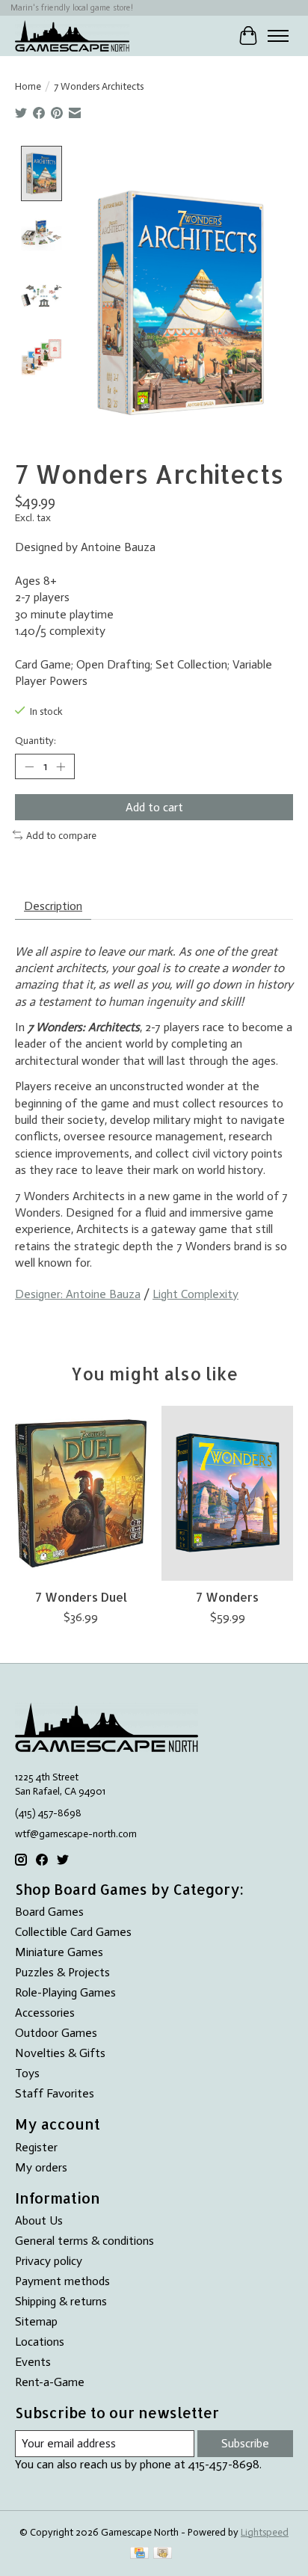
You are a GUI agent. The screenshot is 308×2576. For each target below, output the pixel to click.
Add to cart (154, 807)
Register (36, 2147)
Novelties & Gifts (60, 2053)
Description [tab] (53, 906)
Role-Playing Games (65, 1992)
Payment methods (62, 2281)
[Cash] (163, 2554)
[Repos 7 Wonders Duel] (81, 1493)
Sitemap (36, 2321)
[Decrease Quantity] (29, 766)
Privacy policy (49, 2261)
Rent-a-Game (50, 2382)
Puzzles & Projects (62, 1972)
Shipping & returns (61, 2301)
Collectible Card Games (73, 1932)
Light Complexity (195, 1294)
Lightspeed (265, 2532)
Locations (40, 2342)
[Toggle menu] (278, 36)
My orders (41, 2167)
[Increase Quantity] (61, 766)
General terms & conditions (84, 2241)
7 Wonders (227, 1597)
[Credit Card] (139, 2554)
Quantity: (36, 740)
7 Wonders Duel (81, 1597)
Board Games (49, 1912)
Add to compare (61, 835)
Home (28, 86)
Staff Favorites (55, 2093)
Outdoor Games (56, 2033)
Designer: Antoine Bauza (78, 1294)
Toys (27, 2073)
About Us (39, 2220)
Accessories (45, 2013)
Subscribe (245, 2443)
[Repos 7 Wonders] (227, 1493)
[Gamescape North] (72, 36)
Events (33, 2362)
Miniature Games (59, 1952)
